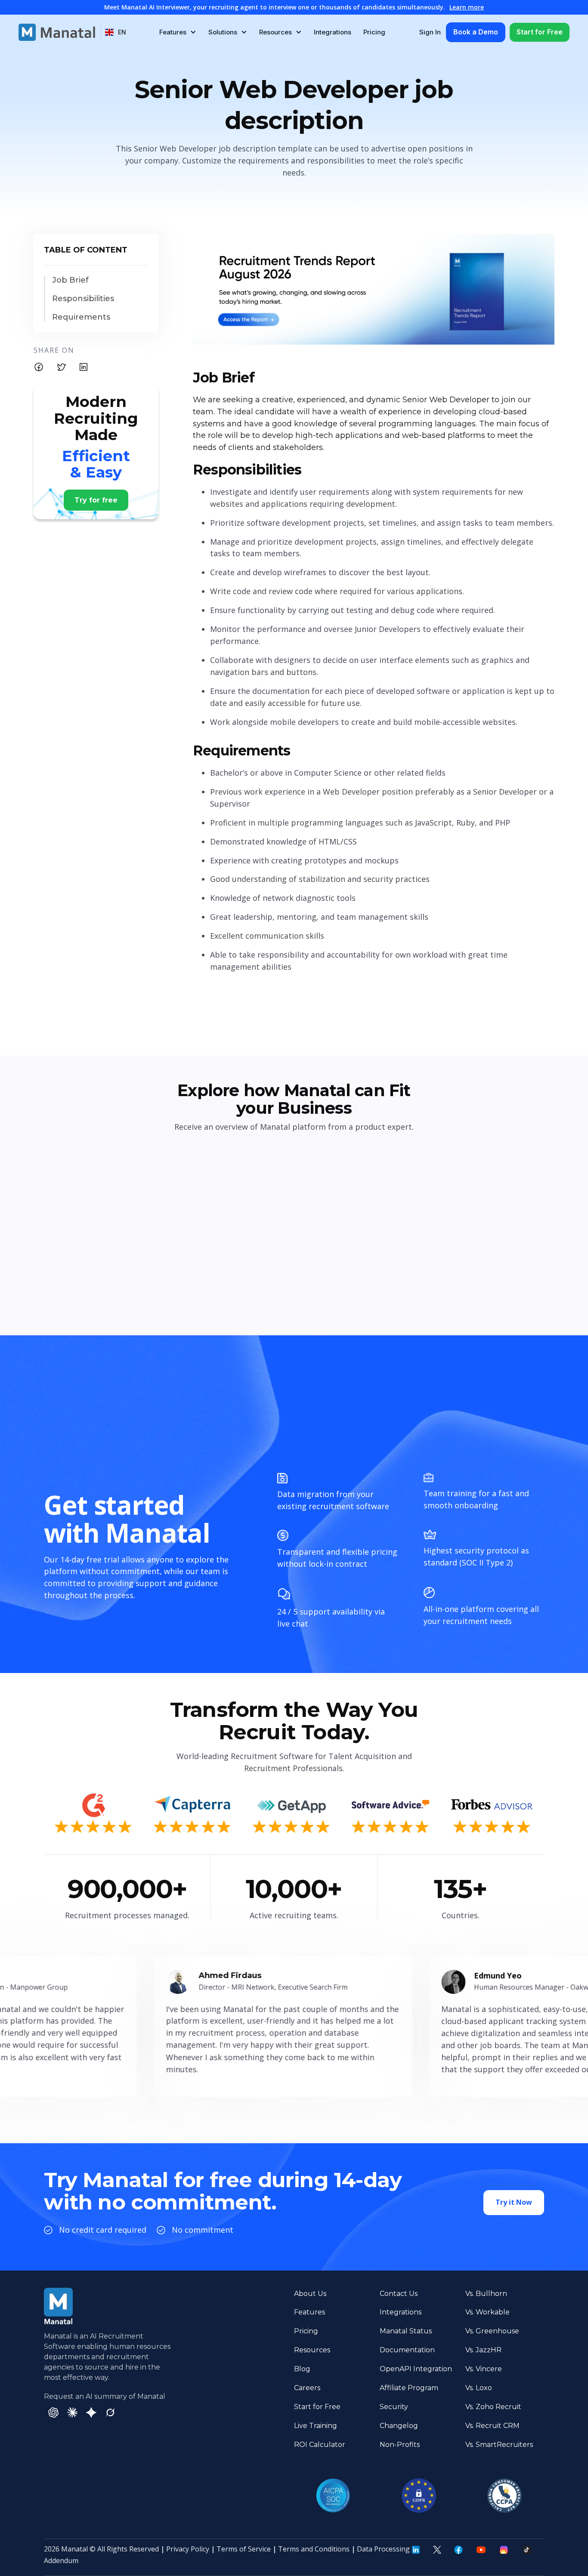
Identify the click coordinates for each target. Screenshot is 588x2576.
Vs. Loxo (479, 2388)
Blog (302, 2369)
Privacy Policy (188, 2549)
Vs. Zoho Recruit (493, 2407)
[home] (57, 32)
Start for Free (540, 32)
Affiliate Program (409, 2388)
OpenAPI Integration (416, 2369)
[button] (116, 32)
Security (394, 2407)
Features (309, 2312)
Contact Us (399, 2294)
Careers (307, 2388)
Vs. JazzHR (483, 2350)
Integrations (333, 32)
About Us (310, 2294)
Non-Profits (400, 2445)
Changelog (399, 2426)
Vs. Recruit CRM (492, 2426)
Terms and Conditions (314, 2549)
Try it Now (514, 2202)
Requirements (81, 317)
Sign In (430, 32)
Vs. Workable (487, 2312)
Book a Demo (476, 32)
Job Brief (70, 280)
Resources (312, 2350)
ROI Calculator (320, 2445)
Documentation (407, 2350)
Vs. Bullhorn (486, 2294)
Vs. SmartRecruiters (499, 2445)
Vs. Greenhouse (492, 2331)
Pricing (374, 32)
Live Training (316, 2426)
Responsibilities (83, 299)
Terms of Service (244, 2549)
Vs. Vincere (484, 2369)
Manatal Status (406, 2331)
